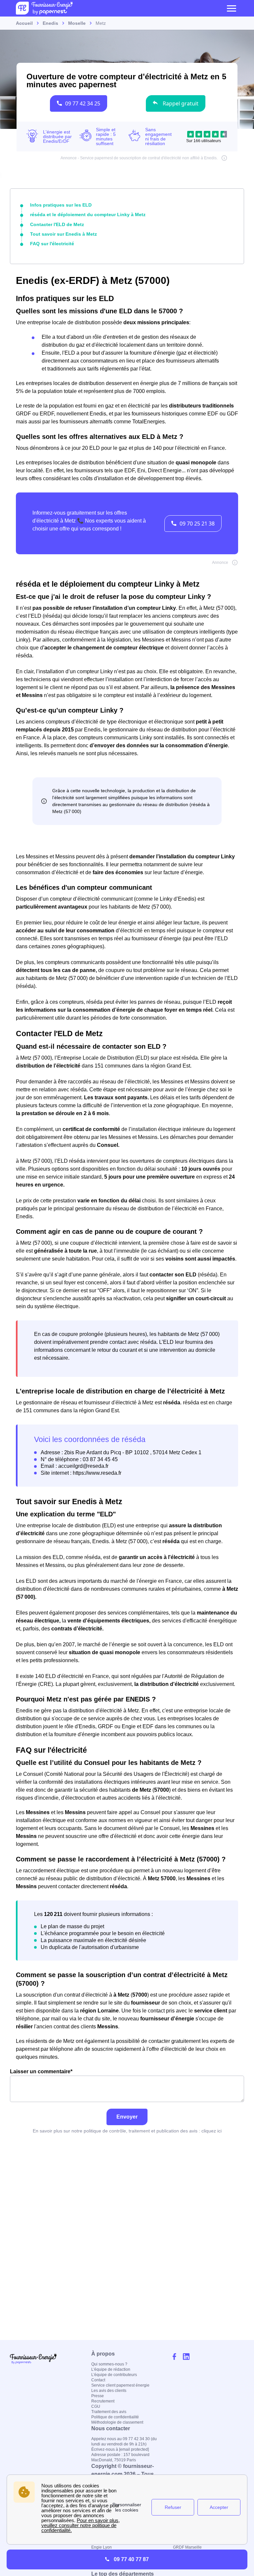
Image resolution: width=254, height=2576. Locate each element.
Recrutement (103, 2401)
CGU (96, 2406)
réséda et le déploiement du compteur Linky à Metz (88, 215)
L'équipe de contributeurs (114, 2375)
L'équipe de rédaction (111, 2369)
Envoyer (127, 2117)
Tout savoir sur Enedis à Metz (63, 234)
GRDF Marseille (187, 2547)
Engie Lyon (102, 2547)
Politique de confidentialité (115, 2417)
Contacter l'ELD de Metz (57, 224)
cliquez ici (212, 2131)
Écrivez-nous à (120, 2449)
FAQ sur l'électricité (52, 244)
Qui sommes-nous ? (109, 2364)
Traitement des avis (109, 2412)
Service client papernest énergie (120, 2385)
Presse (98, 2396)
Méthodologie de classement (117, 2422)
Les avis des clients (109, 2391)
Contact (98, 2380)
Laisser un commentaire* (41, 2071)
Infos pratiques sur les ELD (61, 205)
